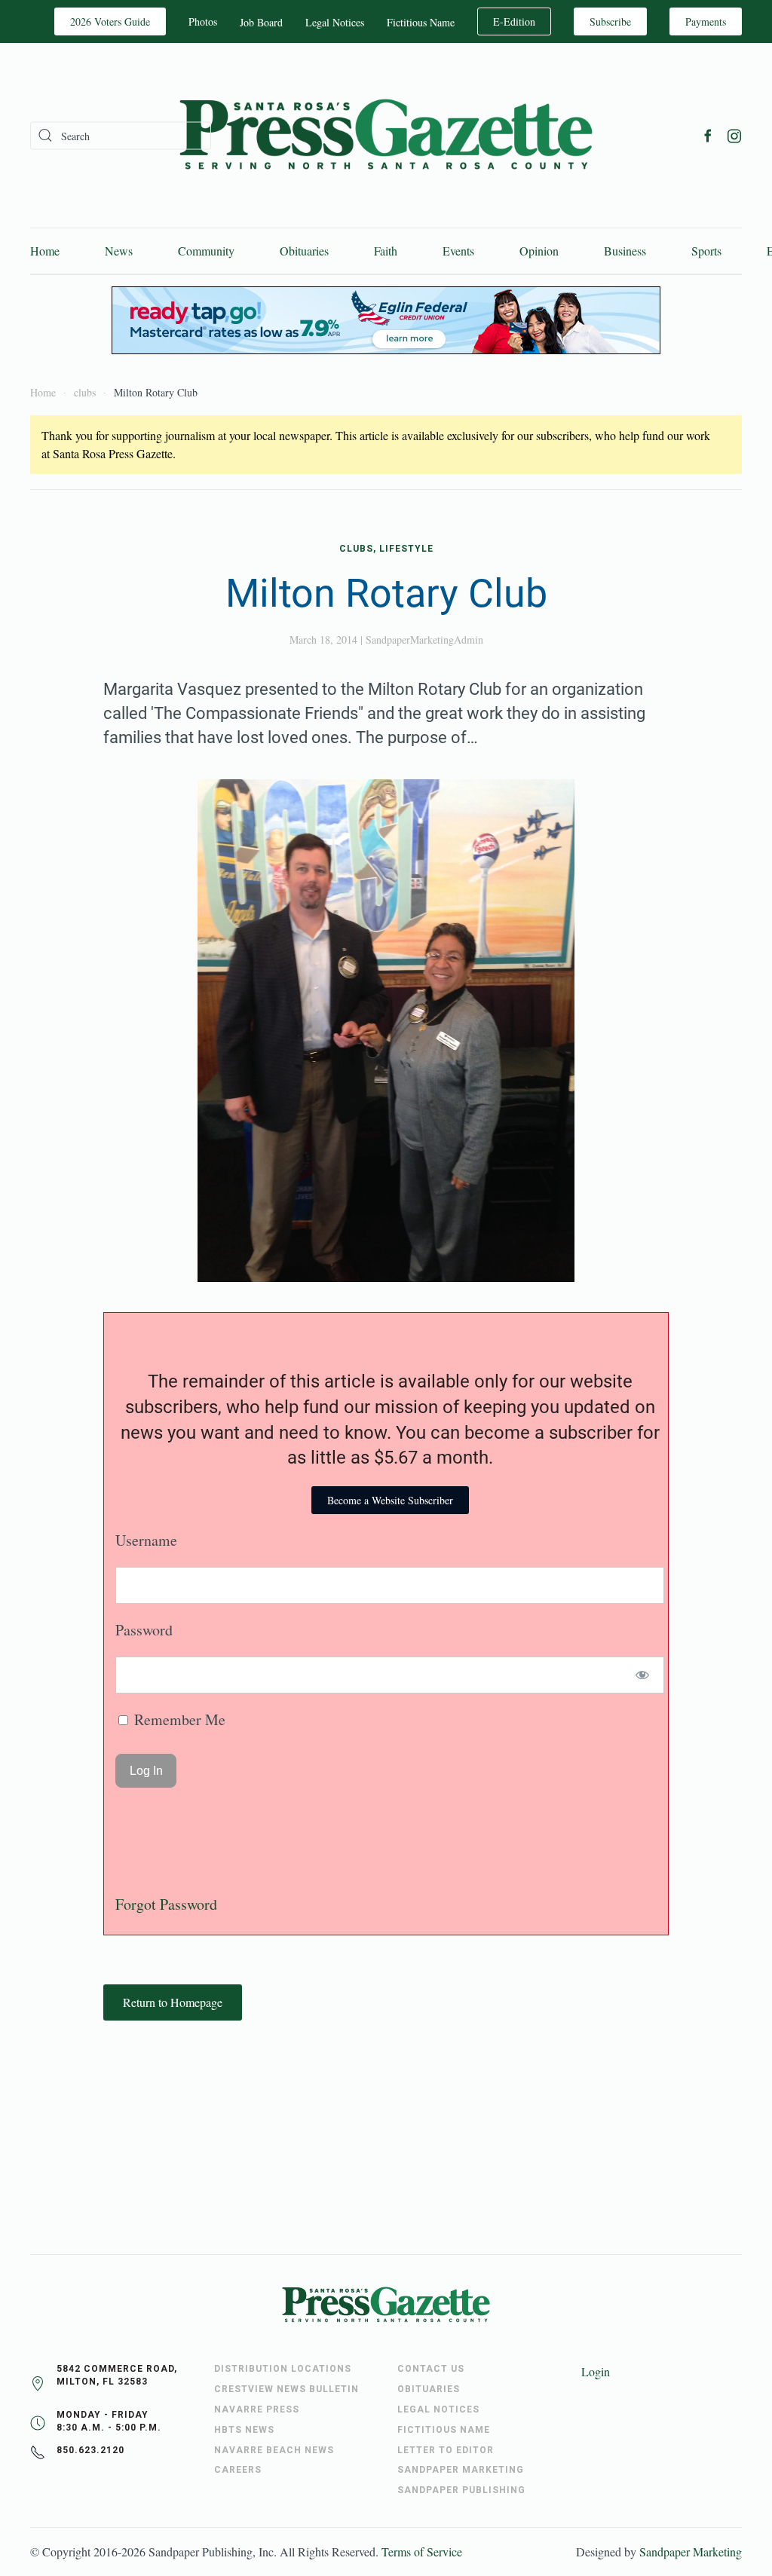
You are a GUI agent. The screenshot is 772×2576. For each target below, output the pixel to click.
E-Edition (514, 21)
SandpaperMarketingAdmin (424, 639)
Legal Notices (335, 22)
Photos (203, 21)
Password (144, 1630)
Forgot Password (166, 1904)
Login (596, 2371)
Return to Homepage (173, 2002)
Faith (386, 251)
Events (458, 251)
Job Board (261, 22)
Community (206, 251)
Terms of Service (422, 2552)
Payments (706, 21)
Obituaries (304, 251)
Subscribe (610, 21)
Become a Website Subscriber (390, 1500)
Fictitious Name (421, 22)
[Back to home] (386, 135)
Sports (706, 251)
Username (146, 1540)
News (119, 251)
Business (625, 251)
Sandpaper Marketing (691, 2552)
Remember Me (178, 1719)
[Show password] (643, 1675)
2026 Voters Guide (110, 21)
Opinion (539, 251)
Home (45, 251)
